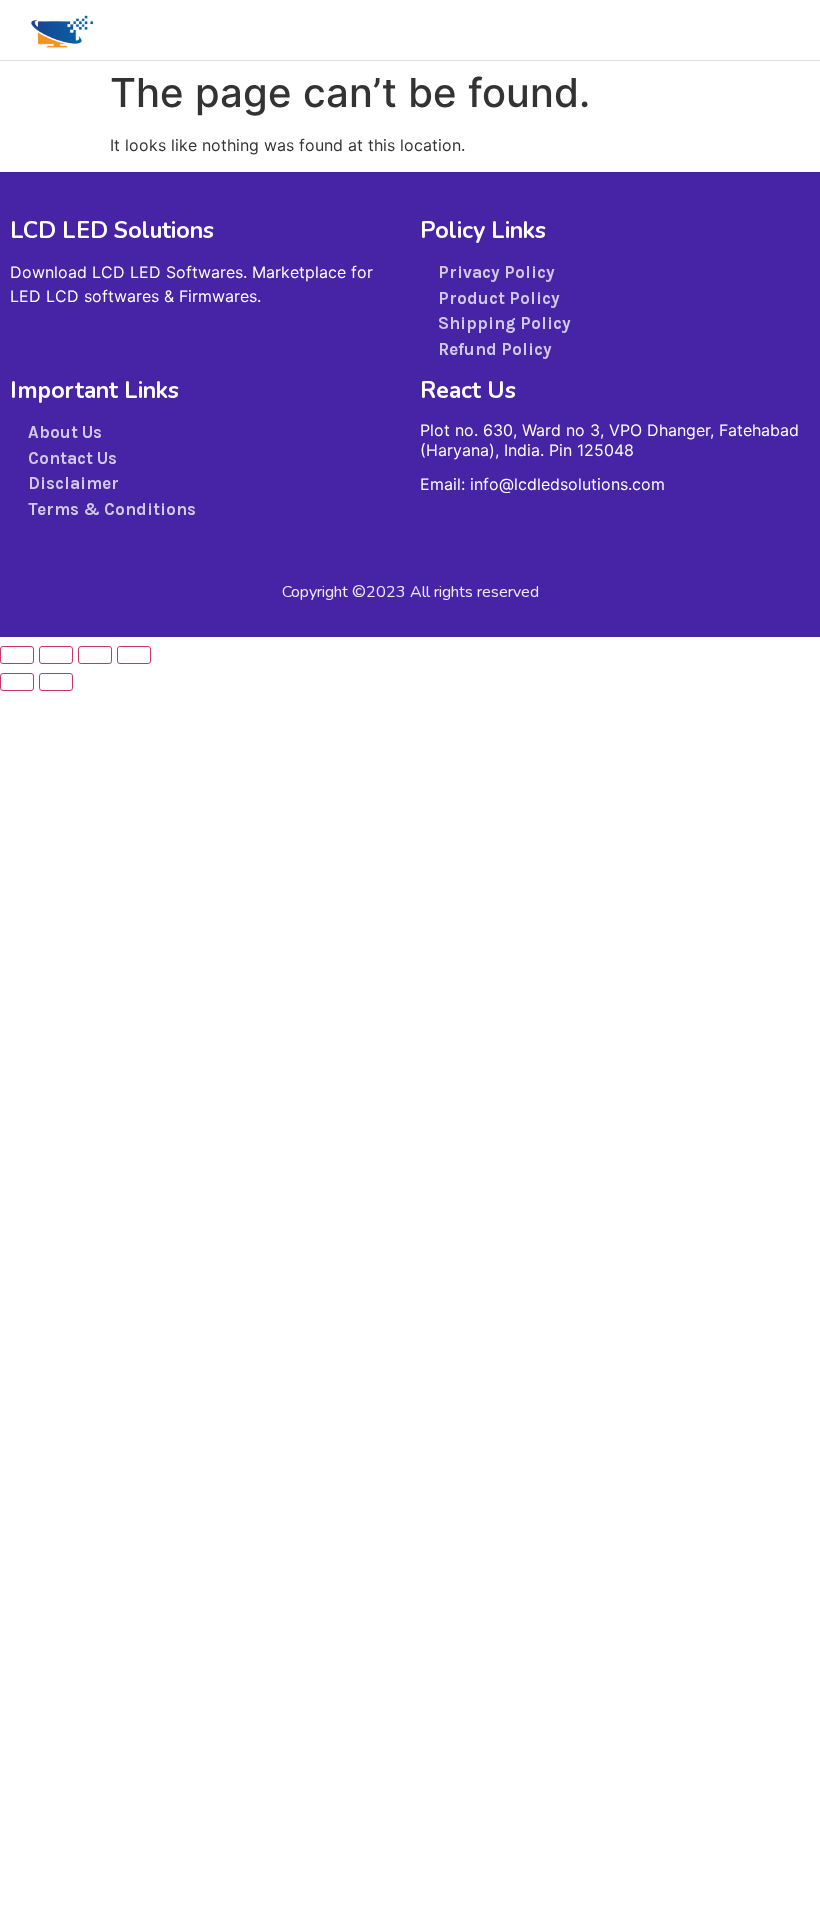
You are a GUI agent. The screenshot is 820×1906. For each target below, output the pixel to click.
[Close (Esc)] (134, 655)
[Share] (95, 655)
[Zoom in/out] (17, 655)
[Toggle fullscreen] (56, 655)
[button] (711, 30)
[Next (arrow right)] (56, 682)
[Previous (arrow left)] (17, 682)
